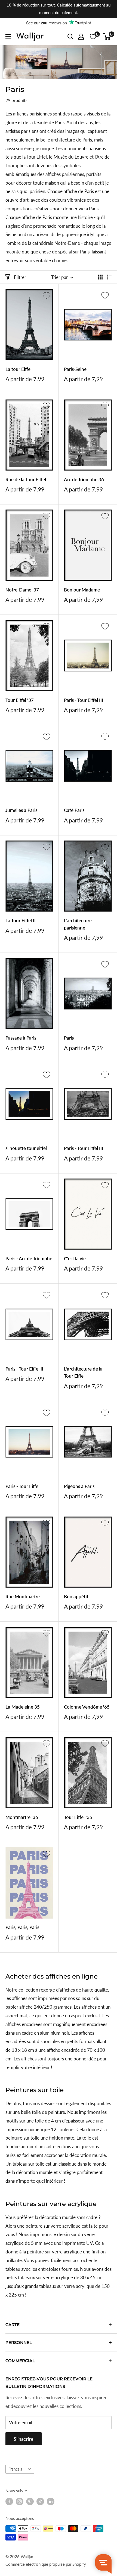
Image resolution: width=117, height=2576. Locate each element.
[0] (107, 37)
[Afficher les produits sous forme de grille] (100, 277)
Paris (69, 1038)
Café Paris (74, 810)
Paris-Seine (75, 369)
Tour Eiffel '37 (20, 700)
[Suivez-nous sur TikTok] (40, 2501)
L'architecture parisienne (78, 924)
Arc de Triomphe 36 (84, 479)
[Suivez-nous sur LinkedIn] (51, 2501)
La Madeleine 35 (23, 1707)
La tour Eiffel (19, 369)
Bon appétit (76, 1596)
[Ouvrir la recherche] (70, 37)
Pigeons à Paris (79, 1486)
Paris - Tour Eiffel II (24, 1369)
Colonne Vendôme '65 (87, 1707)
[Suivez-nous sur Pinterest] (30, 2501)
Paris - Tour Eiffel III (84, 700)
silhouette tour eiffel (26, 1148)
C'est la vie (75, 1258)
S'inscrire (24, 2439)
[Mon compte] (81, 37)
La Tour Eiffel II (21, 920)
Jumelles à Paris (21, 810)
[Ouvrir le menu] (8, 36)
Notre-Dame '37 (22, 590)
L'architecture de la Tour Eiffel (83, 1372)
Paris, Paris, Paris (22, 1927)
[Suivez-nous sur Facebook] (9, 2501)
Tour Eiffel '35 (78, 1817)
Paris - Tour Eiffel (22, 1486)
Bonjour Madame (82, 590)
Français (15, 2469)
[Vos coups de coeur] (93, 37)
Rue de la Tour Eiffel (26, 479)
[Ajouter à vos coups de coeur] (47, 295)
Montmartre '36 (22, 1817)
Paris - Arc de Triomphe (29, 1258)
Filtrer (20, 277)
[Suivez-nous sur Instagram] (20, 2501)
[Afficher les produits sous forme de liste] (109, 277)
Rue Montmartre (23, 1596)
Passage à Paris (21, 1038)
